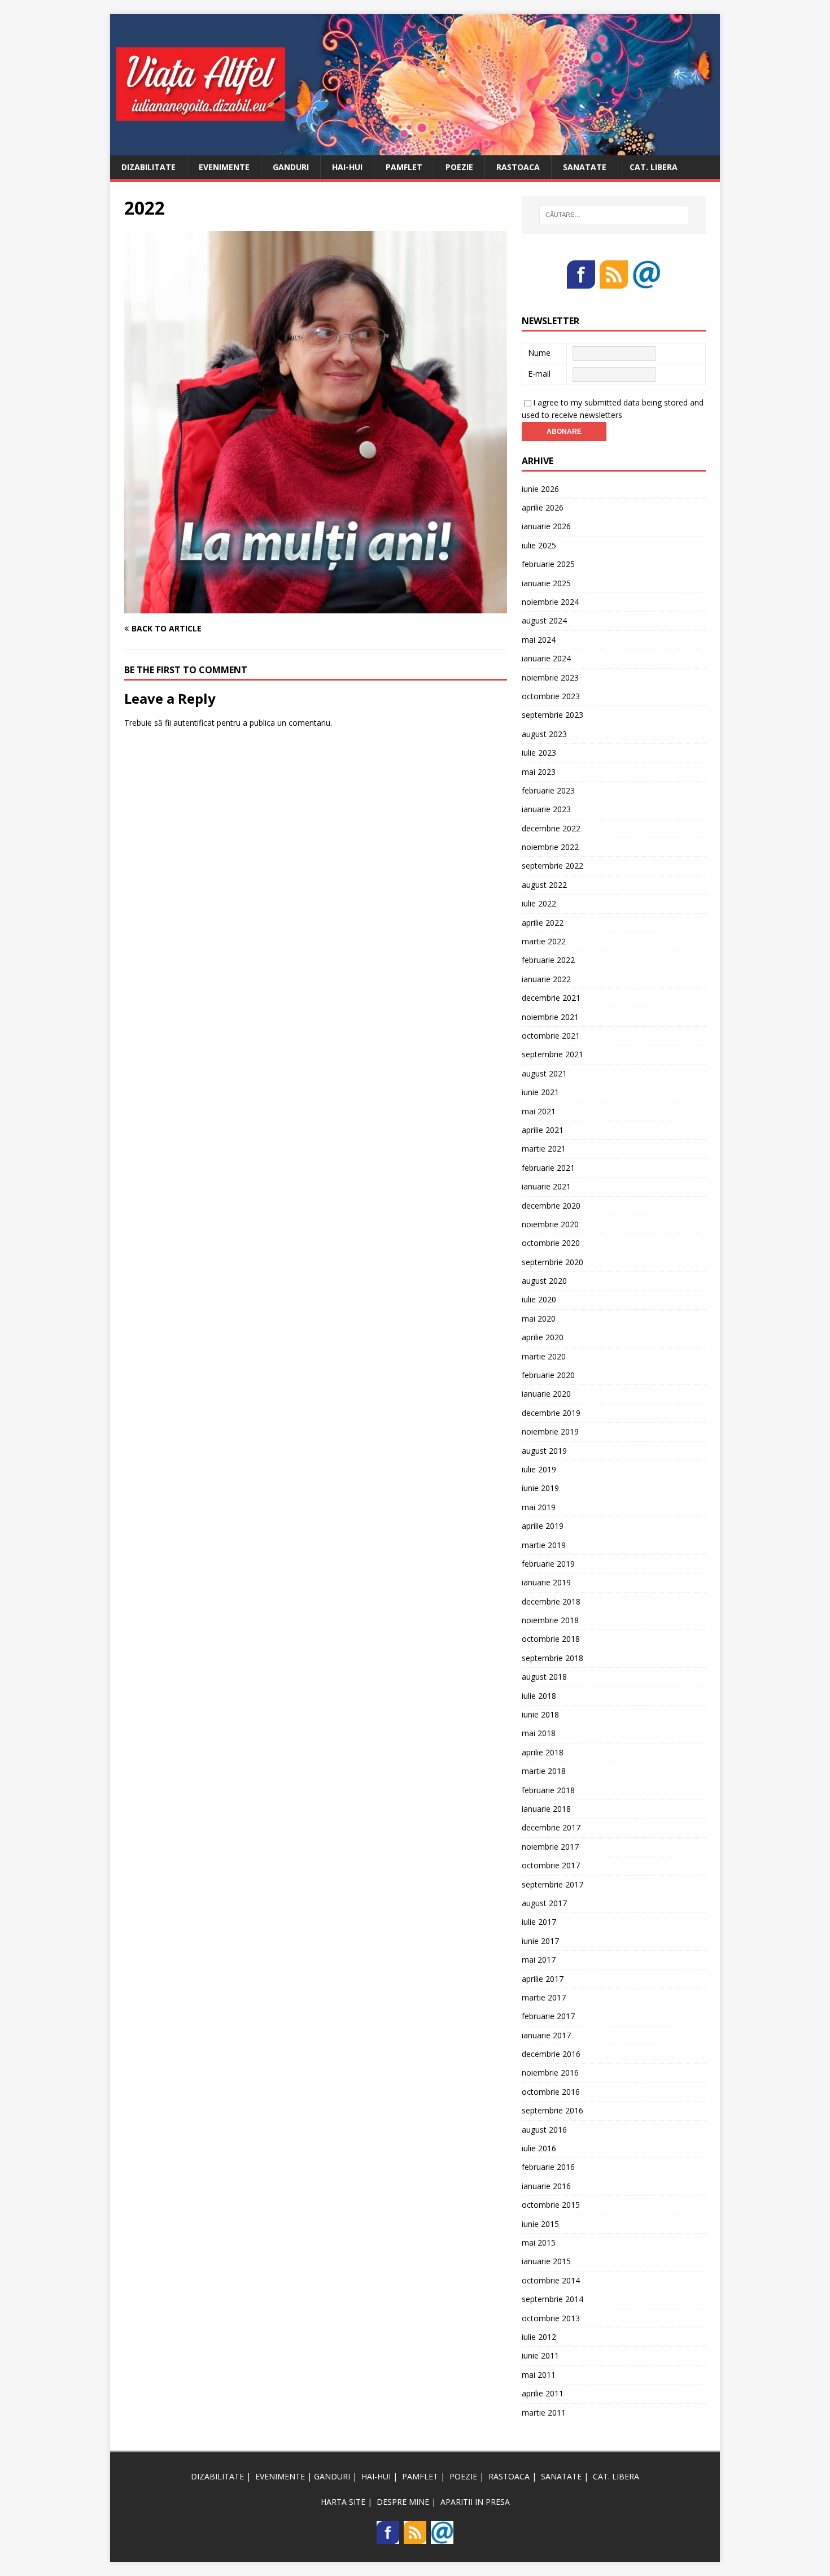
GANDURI (291, 167)
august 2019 (544, 1451)
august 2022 (544, 885)
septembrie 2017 (552, 1884)
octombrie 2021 (551, 1036)
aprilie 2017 (543, 1979)
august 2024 (544, 620)
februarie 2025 (548, 564)
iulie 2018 (539, 1696)
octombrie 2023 (551, 696)
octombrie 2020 (551, 1243)
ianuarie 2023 (546, 809)
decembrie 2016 (551, 2054)
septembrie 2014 (552, 2299)
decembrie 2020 (551, 1206)
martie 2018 (544, 1771)
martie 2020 (544, 1356)
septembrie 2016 (552, 2110)
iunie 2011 (540, 2355)
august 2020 (544, 1281)
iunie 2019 (540, 1488)
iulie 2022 (539, 903)
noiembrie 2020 (550, 1224)
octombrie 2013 (551, 2318)
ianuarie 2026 (546, 526)
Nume (539, 353)
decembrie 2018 (551, 1601)
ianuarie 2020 (546, 1394)
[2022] (316, 607)
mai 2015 (539, 2242)
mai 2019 (539, 1507)
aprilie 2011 (543, 2393)
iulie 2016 (539, 2148)
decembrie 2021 (551, 998)
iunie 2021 (540, 1092)
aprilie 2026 (543, 507)
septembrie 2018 (552, 1658)
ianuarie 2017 (546, 2035)
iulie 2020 (539, 1299)
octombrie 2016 (551, 2092)
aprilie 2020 (543, 1337)
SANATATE (585, 167)
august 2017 (544, 1903)
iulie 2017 (539, 1922)
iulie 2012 (539, 2337)
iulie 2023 (539, 753)
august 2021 (544, 1073)
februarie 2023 (548, 790)
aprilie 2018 (543, 1752)
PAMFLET (404, 167)
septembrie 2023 (552, 715)
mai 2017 (539, 1960)
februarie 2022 (548, 960)
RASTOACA (518, 167)
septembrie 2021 (552, 1054)
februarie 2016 (548, 2167)
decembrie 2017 (551, 1827)
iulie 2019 (539, 1469)
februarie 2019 (548, 1564)
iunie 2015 (540, 2224)
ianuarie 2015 (546, 2261)
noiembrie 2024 (550, 602)
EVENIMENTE (224, 167)
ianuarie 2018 (546, 1809)
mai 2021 (539, 1111)
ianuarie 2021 (546, 1186)
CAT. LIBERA (654, 167)
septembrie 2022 (552, 866)
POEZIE (459, 167)
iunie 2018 (540, 1714)
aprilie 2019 (543, 1526)
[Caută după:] (614, 215)
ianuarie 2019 (546, 1582)
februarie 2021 (548, 1168)
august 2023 (544, 734)
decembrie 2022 (551, 828)
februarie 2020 (548, 1375)
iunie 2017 (540, 1941)
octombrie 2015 (551, 2205)
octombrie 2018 (551, 1639)
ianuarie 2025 (546, 583)
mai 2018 (539, 1733)
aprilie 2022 (543, 923)
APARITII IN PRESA (475, 2502)
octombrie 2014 (551, 2280)
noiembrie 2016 (550, 2072)
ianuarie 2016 (546, 2186)
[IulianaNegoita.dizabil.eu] (415, 148)
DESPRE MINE (403, 2502)
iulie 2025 (539, 545)
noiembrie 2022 (550, 847)
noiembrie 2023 (550, 677)
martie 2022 (544, 941)
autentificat (194, 723)
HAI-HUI (347, 167)
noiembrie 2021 (550, 1017)
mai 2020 (539, 1318)
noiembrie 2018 (550, 1620)
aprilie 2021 (543, 1130)
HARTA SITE (343, 2502)
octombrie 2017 (551, 1865)
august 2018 (544, 1677)
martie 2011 (544, 2412)
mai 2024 (539, 640)
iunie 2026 (540, 489)
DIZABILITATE (148, 167)
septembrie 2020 (552, 1262)
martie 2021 (544, 1148)
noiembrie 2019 (550, 1431)
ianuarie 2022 (546, 979)
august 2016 (544, 2130)
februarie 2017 (548, 2016)
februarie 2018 (548, 1790)
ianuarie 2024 (546, 658)
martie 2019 (544, 1545)
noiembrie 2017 (550, 1847)
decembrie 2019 (551, 1413)
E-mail (539, 374)
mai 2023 (539, 772)
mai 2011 (539, 2375)
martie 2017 (544, 1997)
